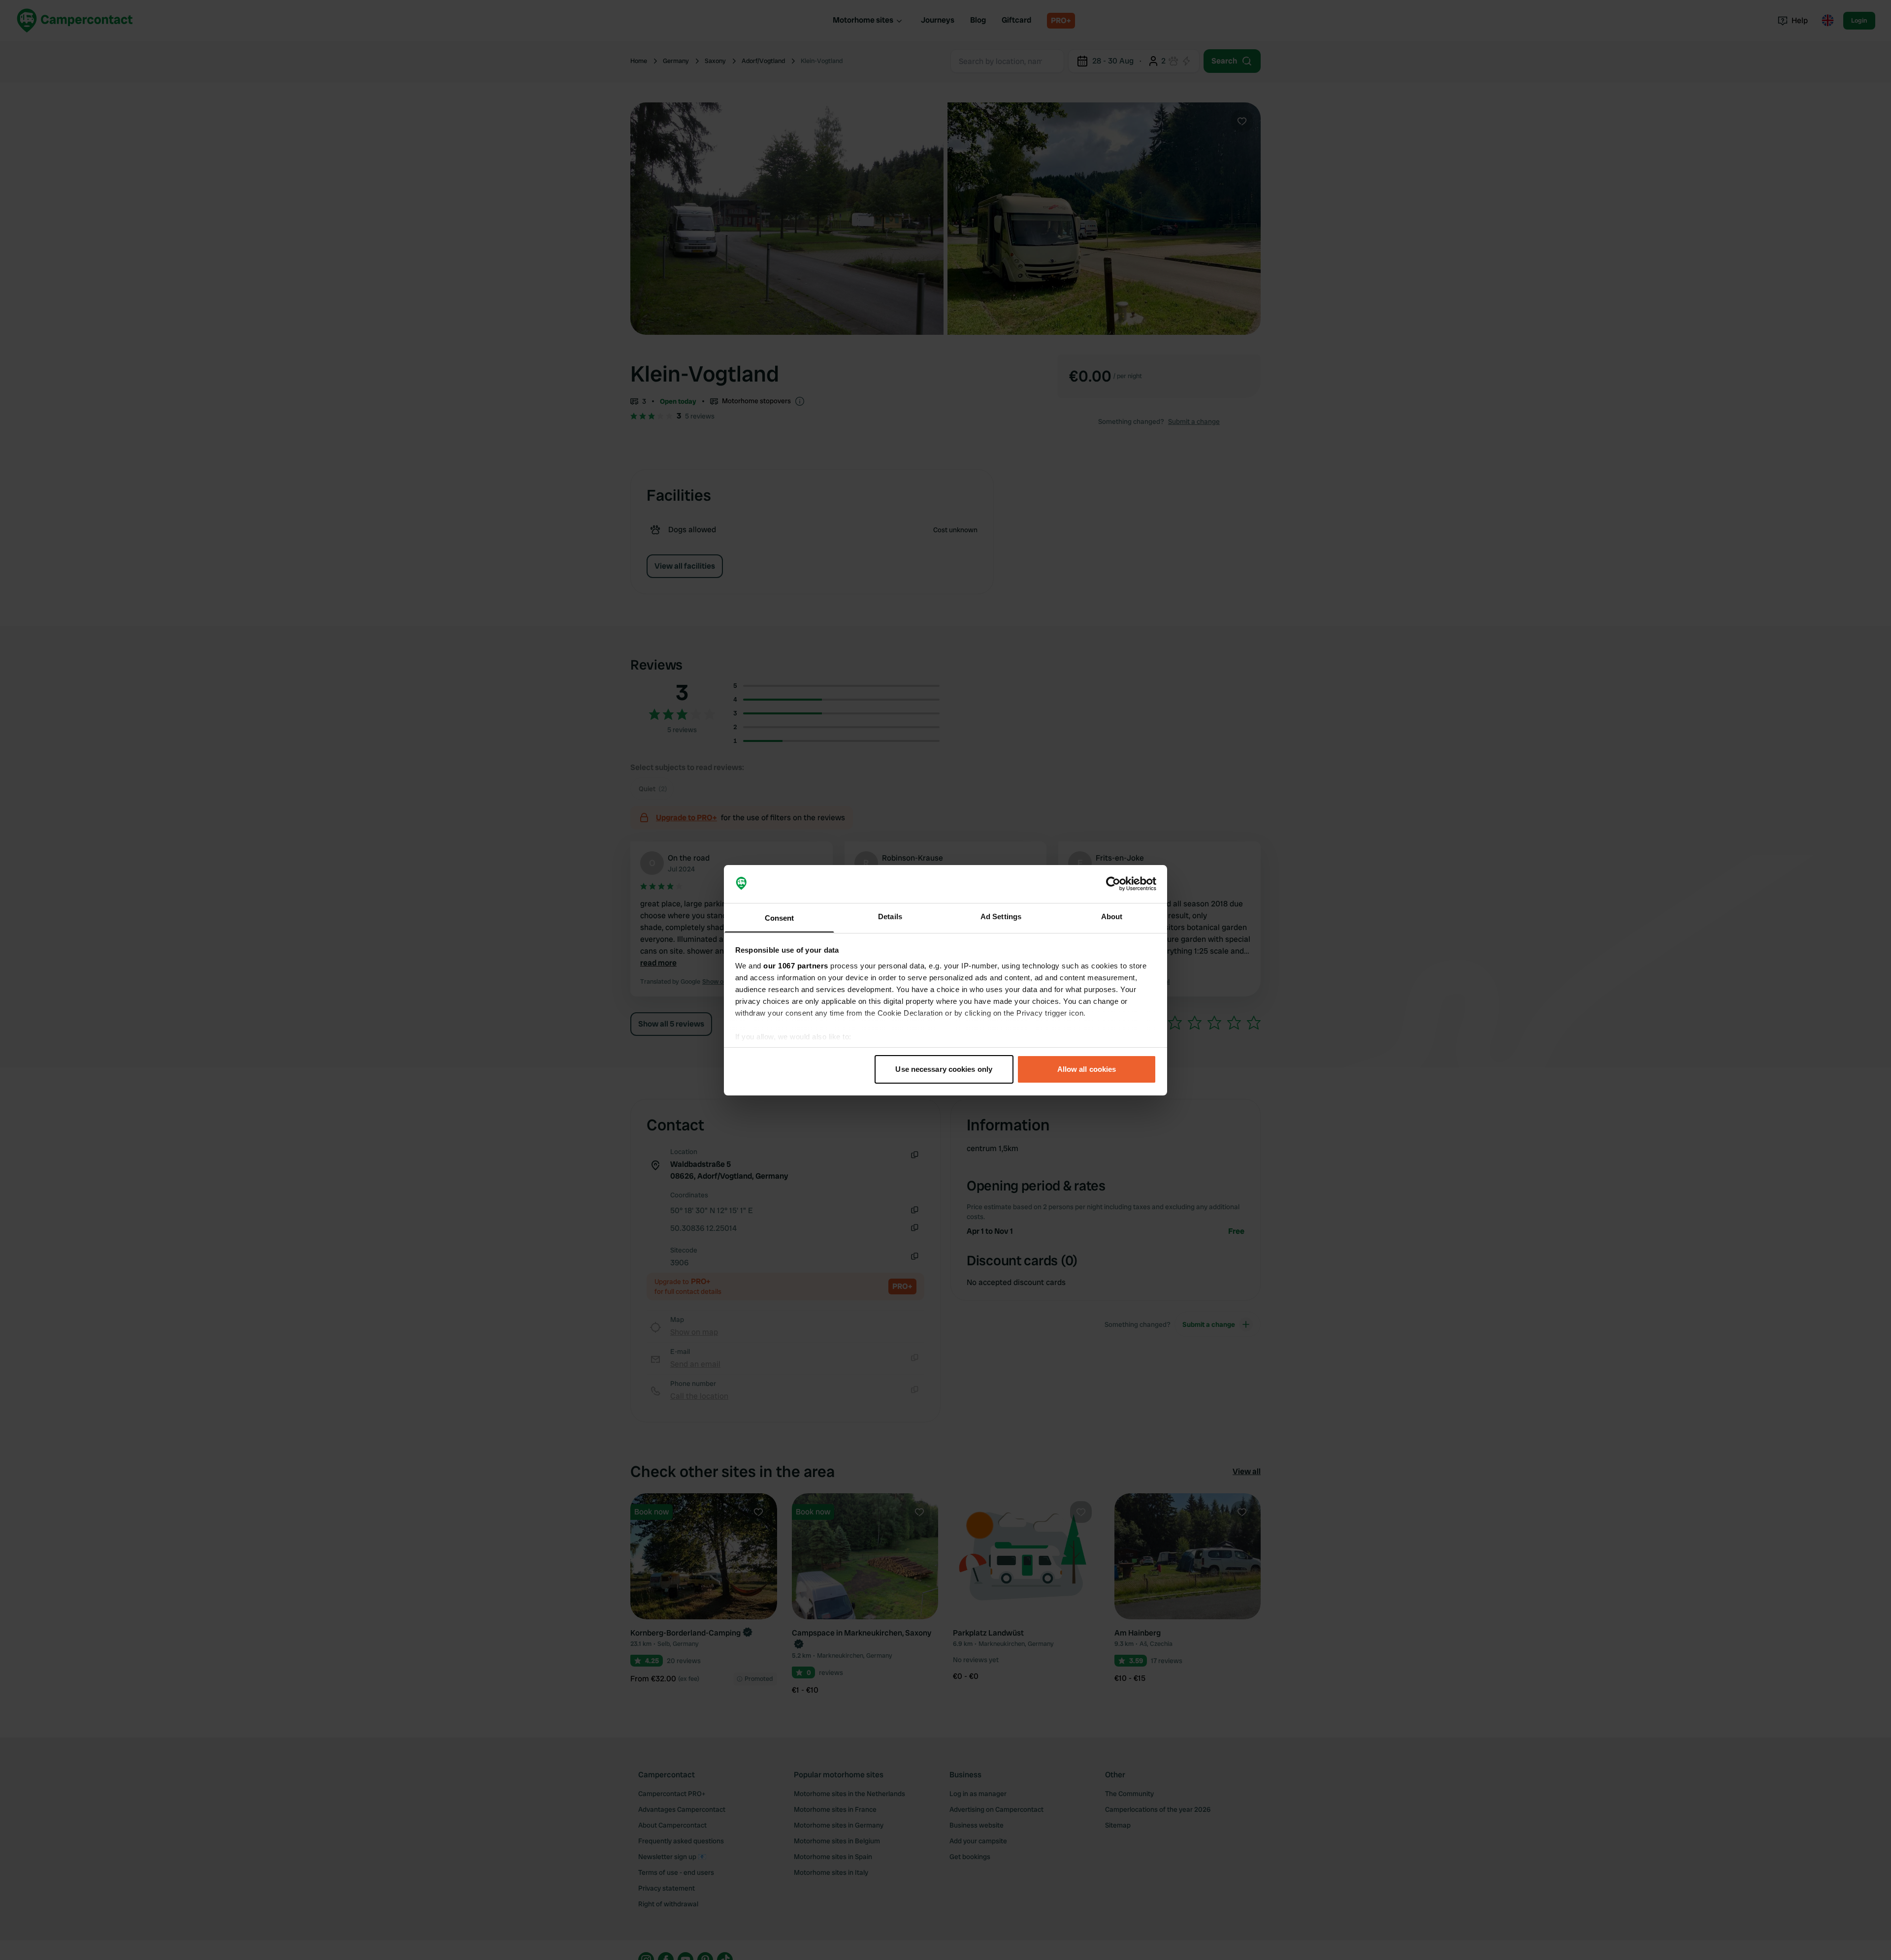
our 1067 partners (796, 965)
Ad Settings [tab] (1001, 916)
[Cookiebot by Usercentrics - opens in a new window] (1113, 884)
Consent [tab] (780, 917)
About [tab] (1112, 916)
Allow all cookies (1087, 1069)
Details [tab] (890, 916)
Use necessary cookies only (944, 1069)
